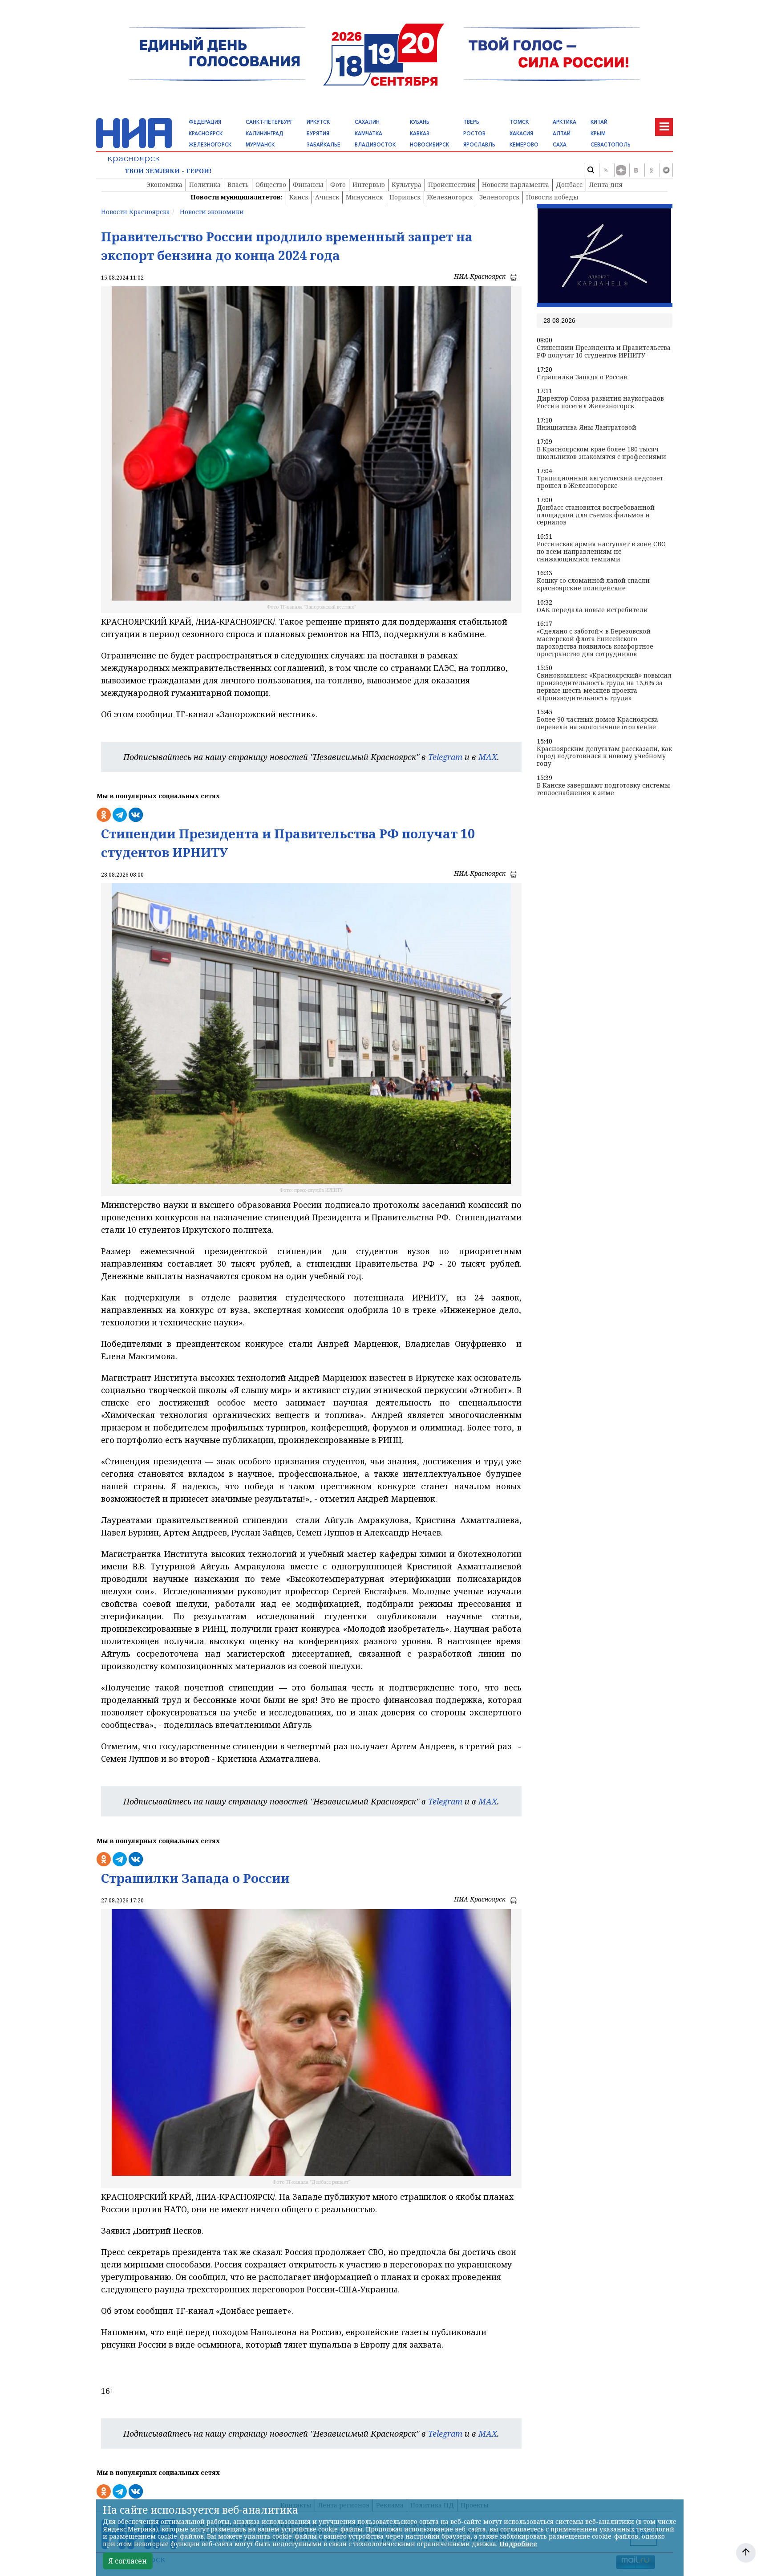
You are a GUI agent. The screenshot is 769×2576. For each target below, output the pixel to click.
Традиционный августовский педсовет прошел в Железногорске (600, 482)
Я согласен (128, 2561)
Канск (299, 197)
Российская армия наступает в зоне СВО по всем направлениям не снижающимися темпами (601, 552)
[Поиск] (591, 170)
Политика (205, 185)
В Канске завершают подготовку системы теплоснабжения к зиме (603, 789)
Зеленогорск (499, 197)
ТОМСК (519, 122)
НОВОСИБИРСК (429, 145)
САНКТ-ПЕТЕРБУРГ (269, 122)
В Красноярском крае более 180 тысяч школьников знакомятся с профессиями (601, 453)
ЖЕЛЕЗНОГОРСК (210, 145)
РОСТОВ (474, 134)
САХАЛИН (367, 122)
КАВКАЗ (420, 134)
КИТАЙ (599, 122)
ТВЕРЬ (471, 122)
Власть (238, 185)
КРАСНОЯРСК (206, 134)
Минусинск (364, 197)
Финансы (308, 185)
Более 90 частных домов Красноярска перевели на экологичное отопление (597, 723)
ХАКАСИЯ (521, 134)
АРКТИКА (565, 122)
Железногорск (450, 197)
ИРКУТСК (318, 122)
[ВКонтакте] (636, 170)
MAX (488, 757)
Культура (407, 185)
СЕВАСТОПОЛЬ (611, 145)
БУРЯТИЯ (318, 134)
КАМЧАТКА (368, 134)
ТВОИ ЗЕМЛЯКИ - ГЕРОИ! (168, 171)
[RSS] (606, 170)
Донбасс (569, 185)
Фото (338, 185)
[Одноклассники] (651, 170)
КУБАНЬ (420, 122)
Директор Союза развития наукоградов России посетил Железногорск (600, 402)
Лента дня (606, 185)
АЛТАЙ (562, 134)
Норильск (405, 197)
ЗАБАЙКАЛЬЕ (324, 145)
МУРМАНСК (260, 145)
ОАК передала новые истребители (592, 610)
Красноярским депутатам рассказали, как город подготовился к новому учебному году (604, 756)
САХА (560, 145)
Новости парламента (516, 185)
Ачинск (327, 197)
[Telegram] (666, 170)
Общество (271, 185)
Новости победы (552, 197)
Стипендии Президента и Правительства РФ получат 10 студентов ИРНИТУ (604, 352)
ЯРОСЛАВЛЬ (479, 145)
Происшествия (452, 185)
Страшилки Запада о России (582, 377)
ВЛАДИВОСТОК (375, 145)
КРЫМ (598, 134)
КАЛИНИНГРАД (265, 134)
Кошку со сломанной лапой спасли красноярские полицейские (593, 585)
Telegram (445, 757)
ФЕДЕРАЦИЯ (205, 122)
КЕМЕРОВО (524, 145)
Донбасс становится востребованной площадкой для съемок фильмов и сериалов (596, 515)
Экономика (164, 185)
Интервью (369, 185)
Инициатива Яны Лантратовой (587, 428)
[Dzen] (621, 170)
